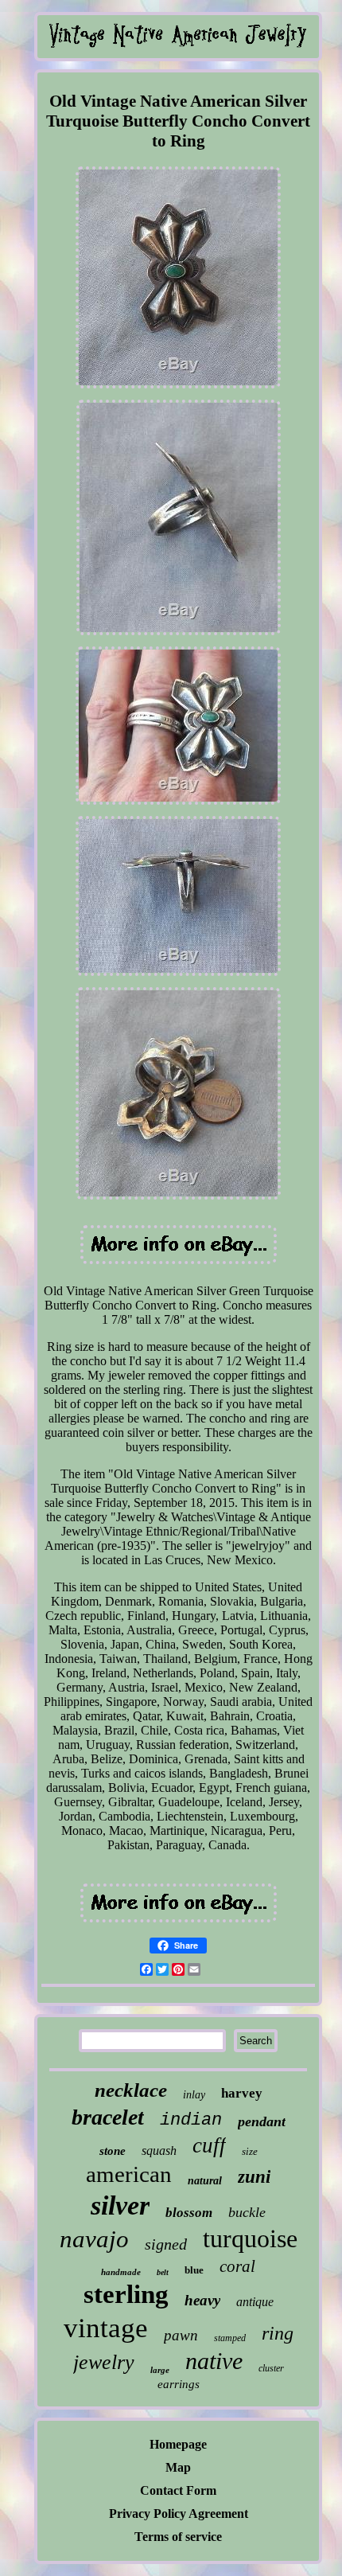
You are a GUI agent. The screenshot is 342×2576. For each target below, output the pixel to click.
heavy (202, 2300)
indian (191, 2120)
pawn (181, 2335)
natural (205, 2181)
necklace (131, 2090)
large (160, 2370)
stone (113, 2151)
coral (237, 2266)
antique (255, 2302)
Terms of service (178, 2537)
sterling (126, 2294)
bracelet (108, 2117)
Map (178, 2467)
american (129, 2174)
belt (163, 2272)
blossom (189, 2213)
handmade (121, 2272)
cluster (271, 2368)
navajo (94, 2239)
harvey (242, 2093)
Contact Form (178, 2490)
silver (120, 2205)
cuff (209, 2145)
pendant (262, 2121)
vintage (106, 2328)
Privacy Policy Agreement (179, 2514)
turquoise (250, 2238)
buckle (247, 2212)
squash (159, 2151)
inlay (194, 2095)
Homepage (178, 2444)
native (214, 2361)
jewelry (104, 2362)
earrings (179, 2384)
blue (194, 2270)
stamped (230, 2338)
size (250, 2151)
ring (278, 2333)
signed (166, 2244)
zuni (254, 2177)
